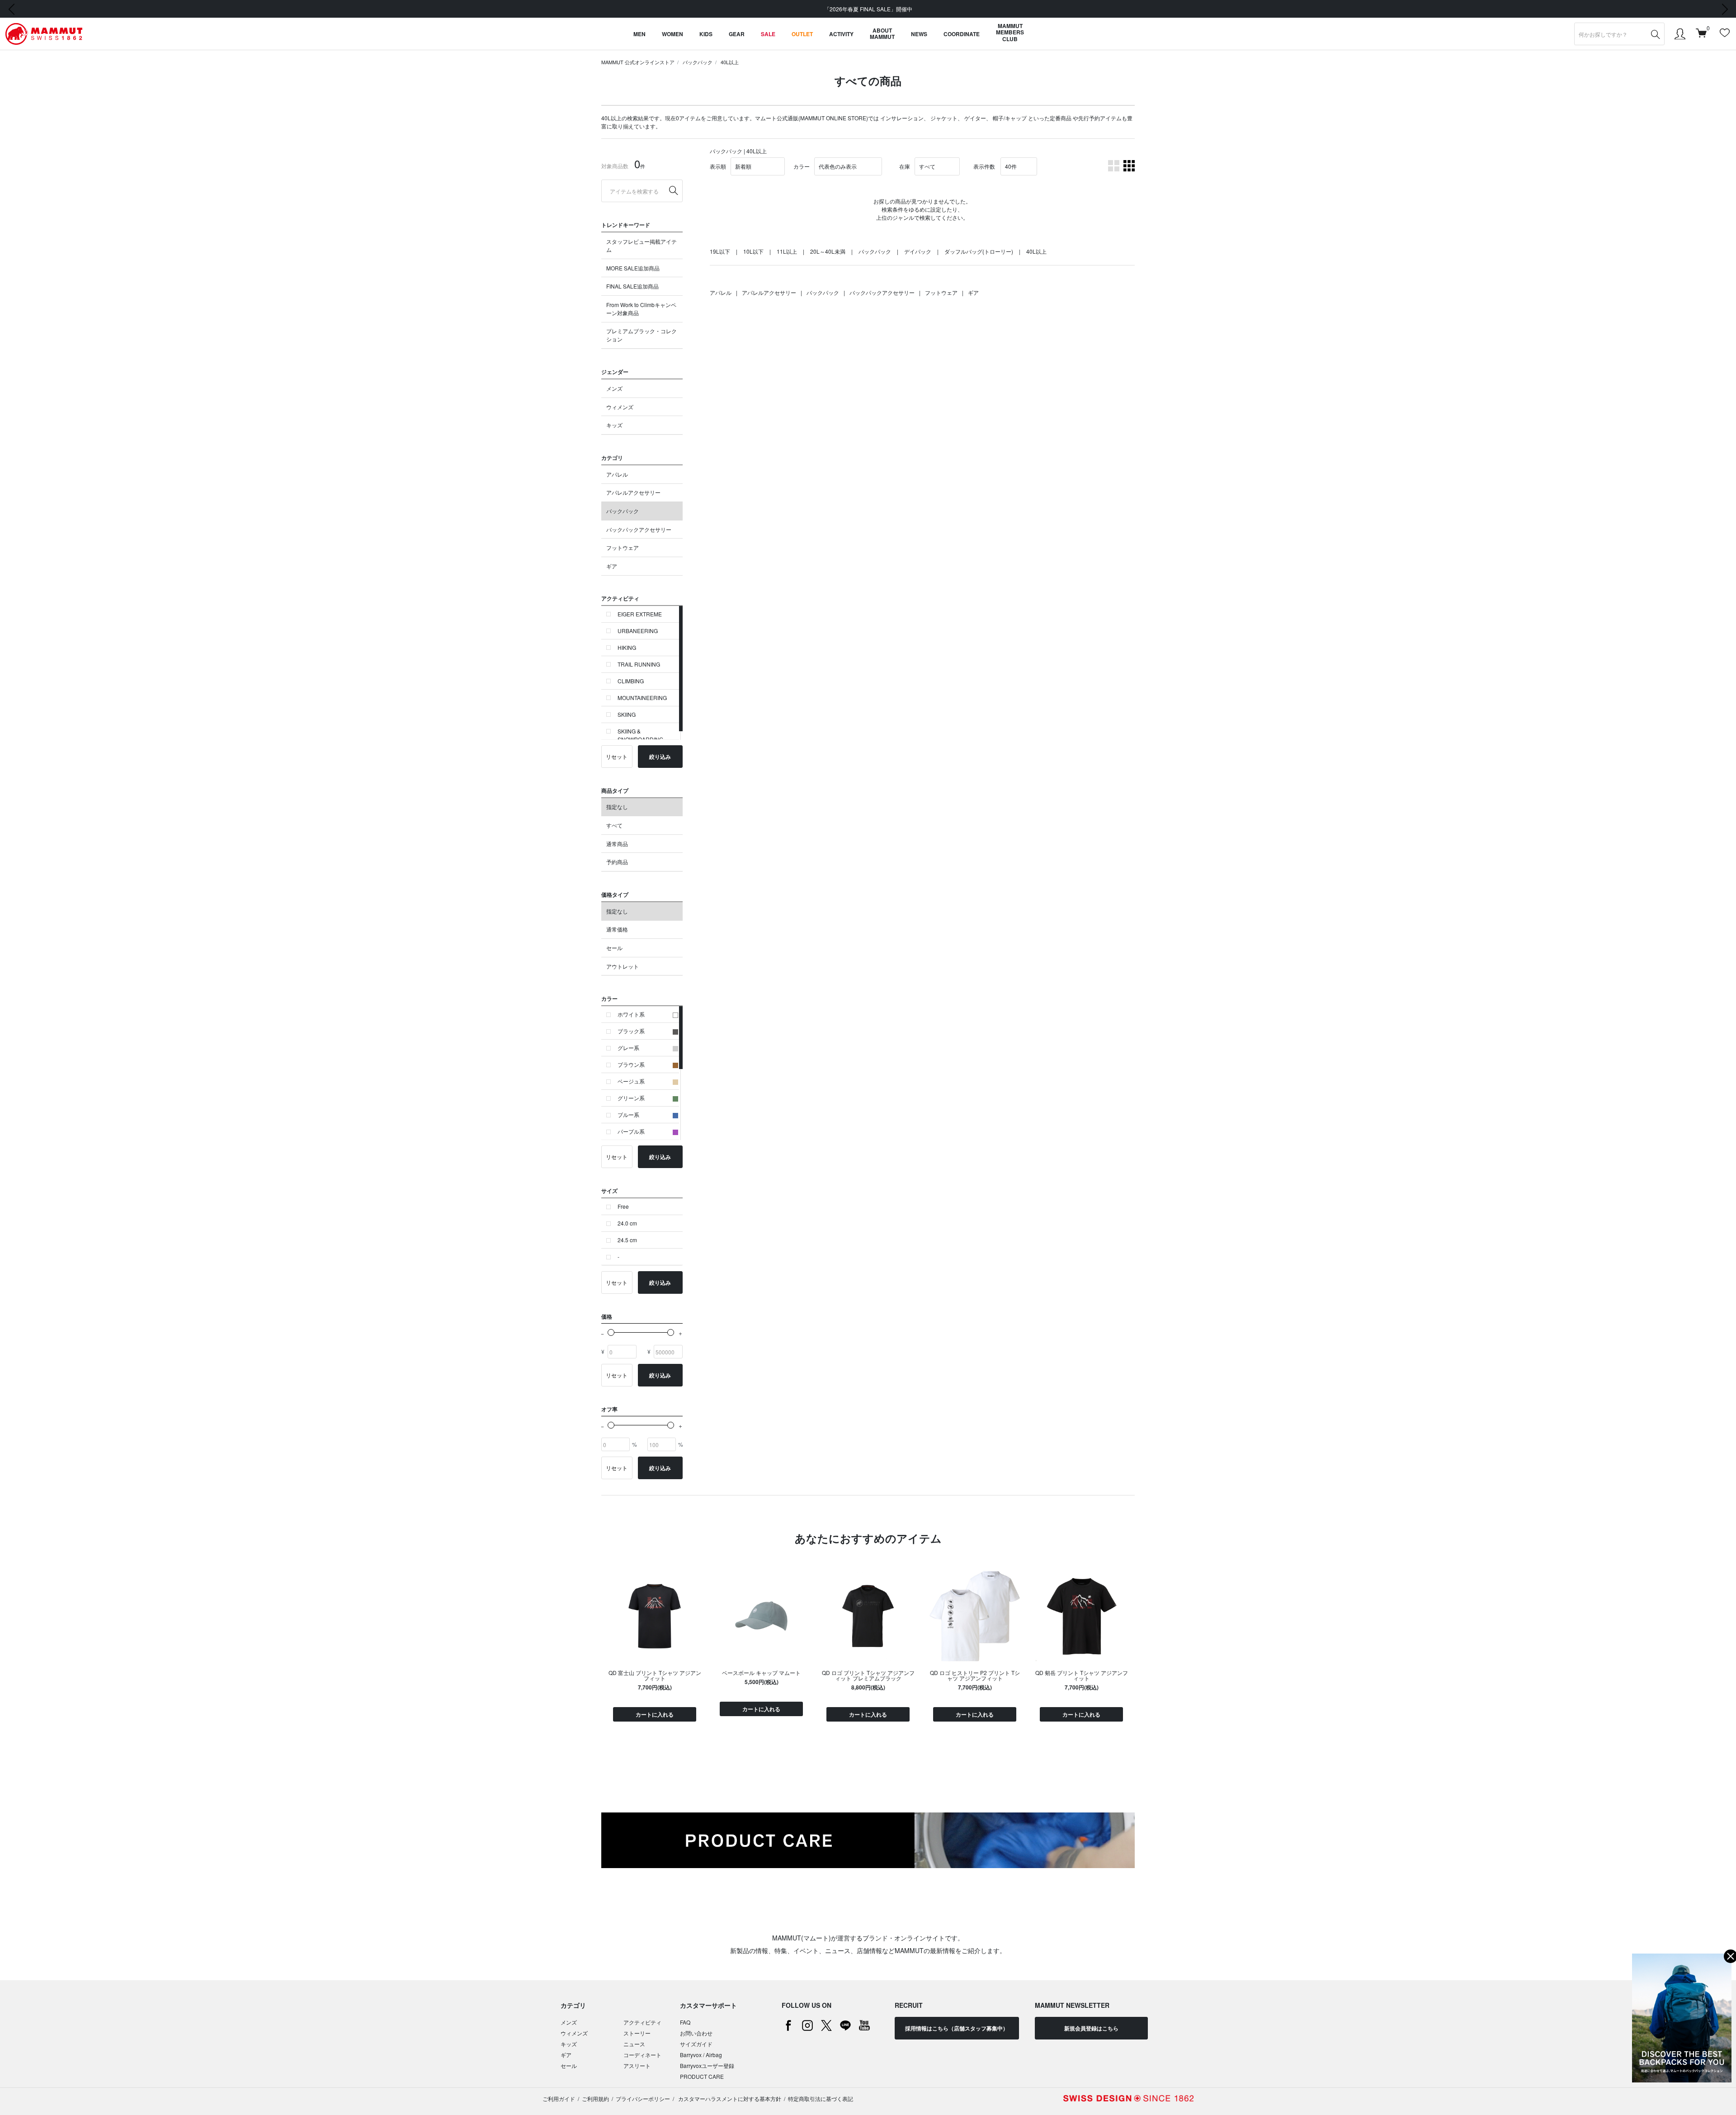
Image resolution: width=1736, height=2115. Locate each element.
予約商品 (617, 862)
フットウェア (623, 547)
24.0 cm (627, 1223)
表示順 (718, 166)
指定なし (617, 807)
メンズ (614, 388)
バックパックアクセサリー (639, 529)
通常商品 (617, 844)
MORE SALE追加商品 (633, 268)
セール (614, 948)
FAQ (685, 2022)
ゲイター (975, 118)
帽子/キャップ (1010, 118)
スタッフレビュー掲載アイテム (642, 245)
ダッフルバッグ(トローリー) (979, 251)
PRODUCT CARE (702, 2076)
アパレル (617, 474)
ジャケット (944, 118)
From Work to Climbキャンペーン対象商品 (641, 309)
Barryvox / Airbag (701, 2055)
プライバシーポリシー (643, 2098)
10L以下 (753, 251)
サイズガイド (696, 2044)
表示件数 (984, 166)
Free (623, 1206)
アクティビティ (642, 2022)
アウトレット (623, 966)
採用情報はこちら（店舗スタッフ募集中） (957, 2028)
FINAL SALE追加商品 (632, 286)
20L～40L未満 (828, 251)
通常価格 (617, 929)
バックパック (698, 62)
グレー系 (628, 1048)
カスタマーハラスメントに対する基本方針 (729, 2098)
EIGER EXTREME (640, 614)
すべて (614, 825)
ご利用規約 (595, 2098)
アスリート (637, 2065)
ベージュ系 (631, 1081)
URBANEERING (638, 631)
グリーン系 (631, 1098)
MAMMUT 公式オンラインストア (638, 62)
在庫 (905, 166)
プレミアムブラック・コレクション (642, 335)
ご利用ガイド (559, 2098)
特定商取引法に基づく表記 (821, 2098)
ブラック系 (631, 1031)
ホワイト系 (631, 1014)
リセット (617, 756)
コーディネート (642, 2055)
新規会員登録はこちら (1091, 2028)
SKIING (627, 714)
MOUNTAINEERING (642, 698)
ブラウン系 (631, 1064)
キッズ (614, 425)
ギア (612, 566)
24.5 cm (627, 1240)
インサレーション (902, 118)
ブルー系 (628, 1114)
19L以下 (720, 251)
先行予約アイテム (1100, 118)
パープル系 (631, 1131)
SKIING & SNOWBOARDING (640, 735)
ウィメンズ (620, 407)
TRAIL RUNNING (639, 664)
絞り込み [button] (660, 757)
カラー (802, 166)
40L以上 (730, 62)
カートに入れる (655, 1714)
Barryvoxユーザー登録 (707, 2065)
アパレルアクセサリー (633, 492)
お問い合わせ (696, 2033)
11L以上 (787, 251)
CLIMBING (631, 681)
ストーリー (637, 2033)
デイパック (918, 251)
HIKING (627, 647)
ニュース (634, 2044)
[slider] (611, 1332)
